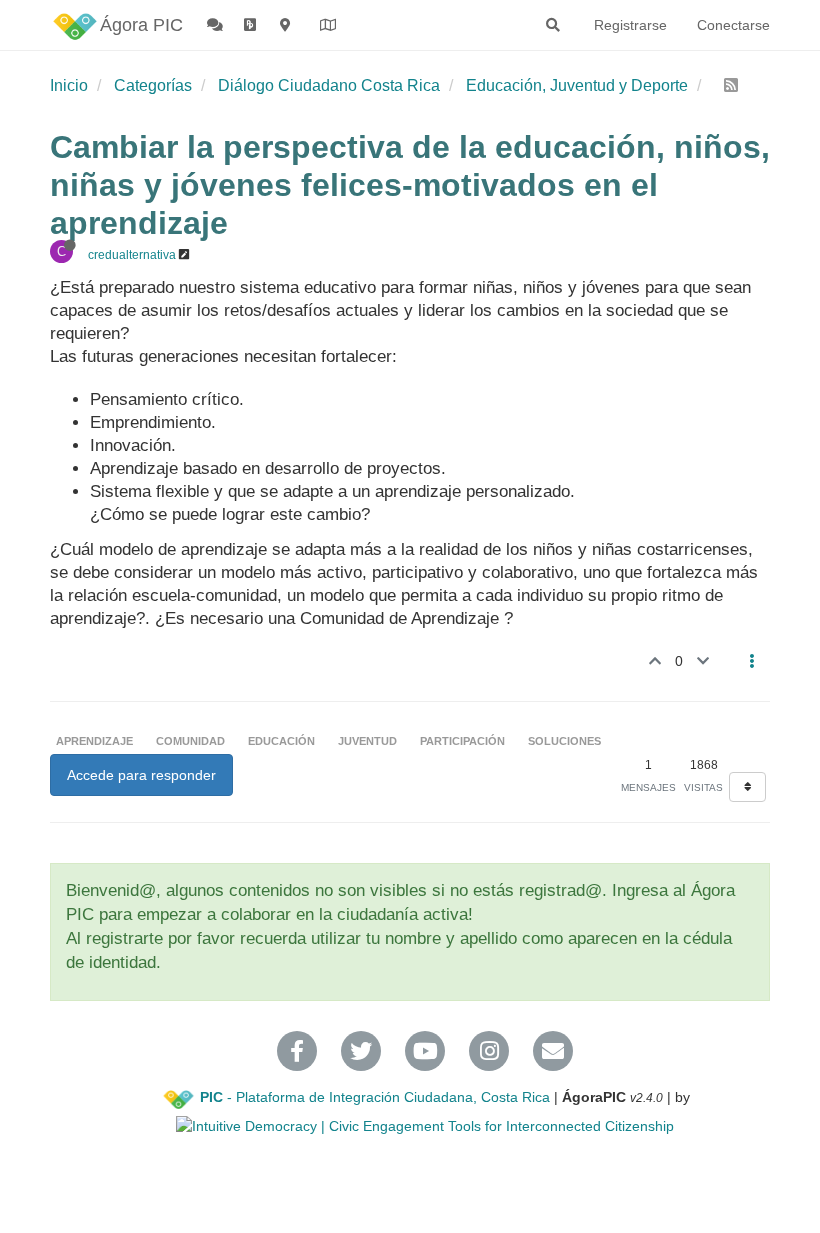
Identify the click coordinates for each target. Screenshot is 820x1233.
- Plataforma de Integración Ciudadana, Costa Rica (375, 1097)
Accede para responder (141, 775)
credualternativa (132, 255)
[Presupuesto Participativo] (252, 25)
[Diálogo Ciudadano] (216, 25)
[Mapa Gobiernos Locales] (329, 25)
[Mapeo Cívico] (287, 25)
